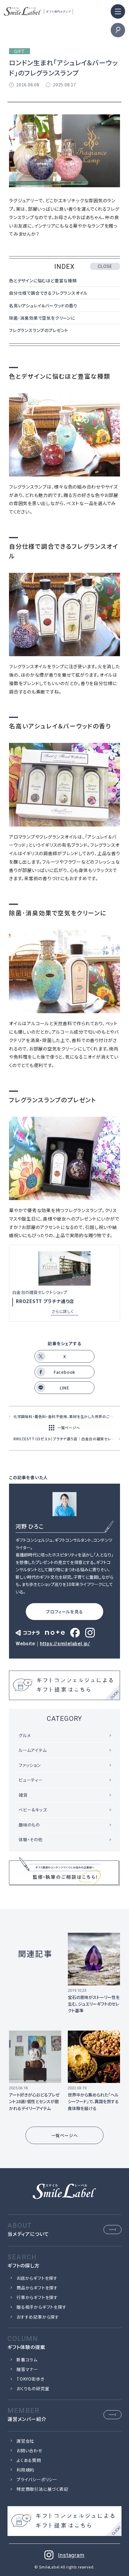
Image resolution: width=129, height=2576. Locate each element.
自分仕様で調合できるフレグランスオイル (48, 293)
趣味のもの (29, 1825)
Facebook (64, 1372)
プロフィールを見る (64, 1612)
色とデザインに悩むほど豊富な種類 (43, 281)
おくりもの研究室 (33, 2388)
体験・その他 (31, 1839)
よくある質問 (29, 2460)
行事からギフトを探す (37, 2297)
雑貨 (23, 1795)
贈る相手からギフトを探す (42, 2307)
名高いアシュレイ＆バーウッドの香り (43, 306)
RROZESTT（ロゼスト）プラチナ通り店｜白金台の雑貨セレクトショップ (67, 1439)
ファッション (30, 1765)
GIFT (19, 51)
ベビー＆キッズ (33, 1810)
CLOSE (105, 266)
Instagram (71, 2555)
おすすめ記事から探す (38, 2317)
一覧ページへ (69, 1428)
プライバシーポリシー (37, 2479)
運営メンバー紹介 (27, 2419)
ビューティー (31, 1780)
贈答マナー (27, 2369)
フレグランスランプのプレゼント (39, 330)
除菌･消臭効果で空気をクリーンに (42, 318)
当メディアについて (28, 2234)
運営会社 (25, 2441)
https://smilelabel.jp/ (65, 1644)
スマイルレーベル (38, 11)
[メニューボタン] (118, 11)
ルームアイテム (33, 1750)
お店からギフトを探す (37, 2278)
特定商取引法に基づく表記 (42, 2489)
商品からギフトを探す (37, 2288)
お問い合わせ (29, 2450)
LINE (64, 1388)
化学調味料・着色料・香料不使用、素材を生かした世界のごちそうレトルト (67, 1416)
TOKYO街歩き (30, 2379)
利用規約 (25, 2470)
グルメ (25, 1735)
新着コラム (27, 2360)
